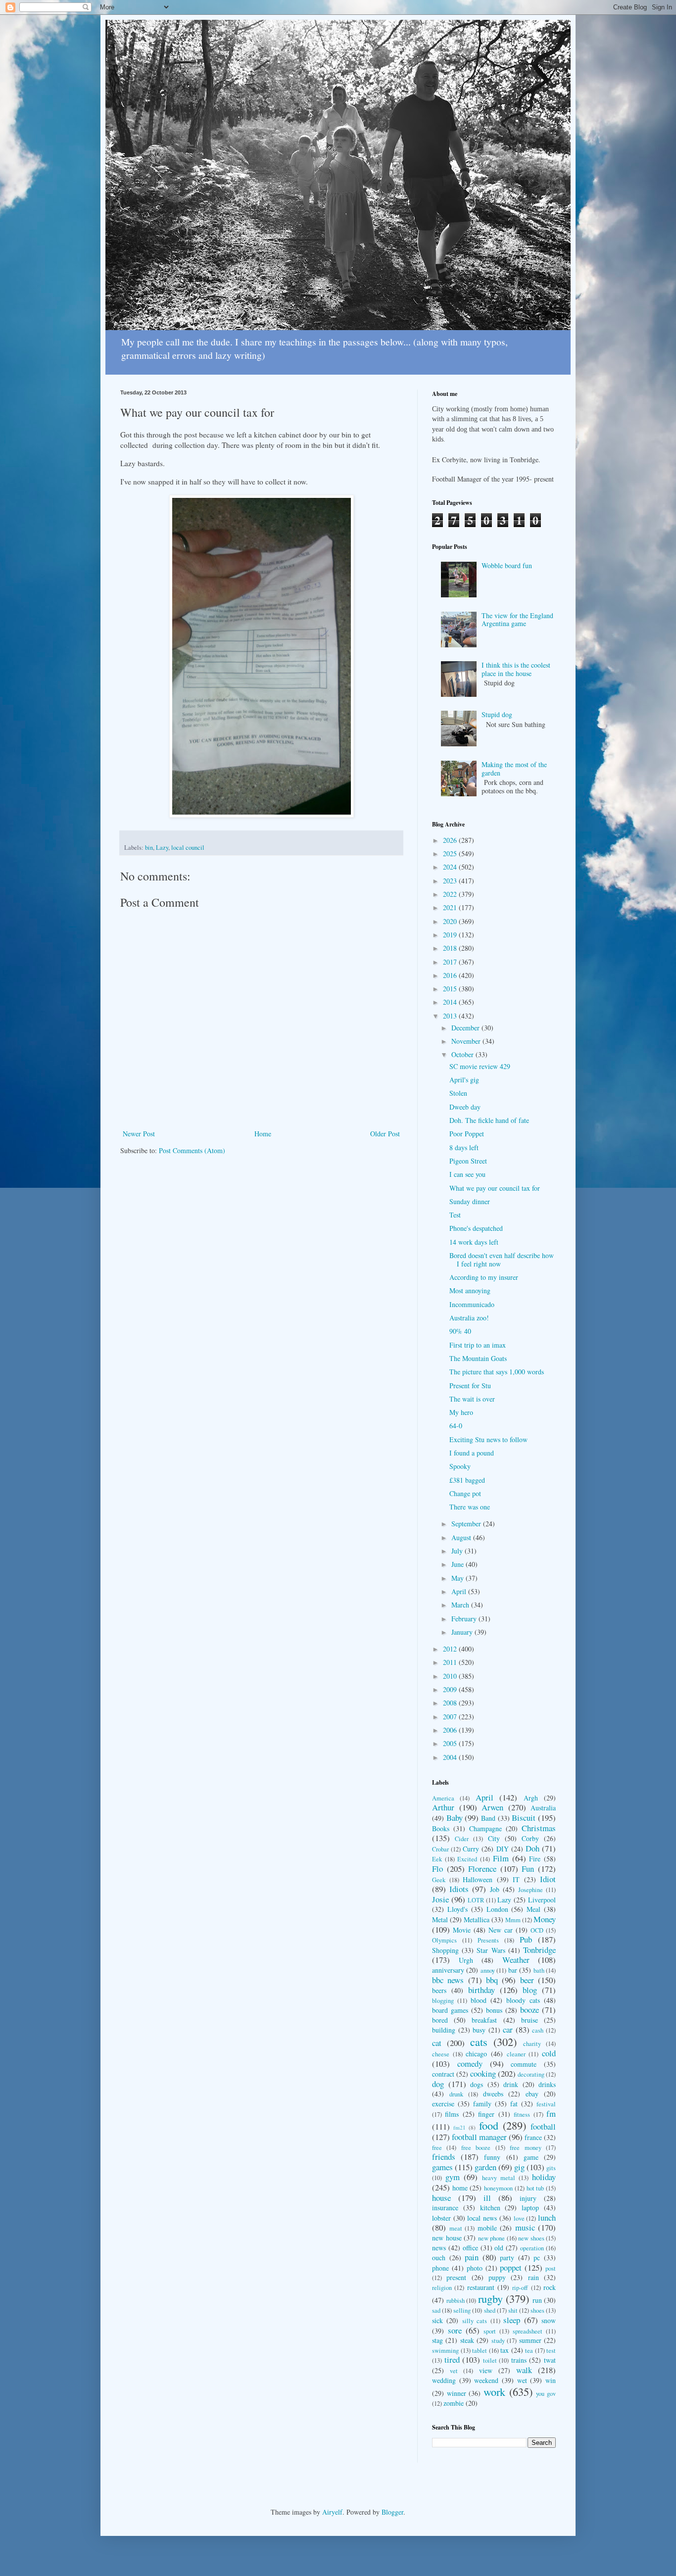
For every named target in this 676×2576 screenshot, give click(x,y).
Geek (439, 1880)
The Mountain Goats (478, 1358)
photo (475, 2268)
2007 (451, 1717)
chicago (476, 2054)
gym (453, 2177)
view (486, 2370)
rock (550, 2287)
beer (527, 1980)
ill (487, 2198)
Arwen (492, 1807)
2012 (451, 1649)
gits (551, 2168)
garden (485, 2167)
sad (436, 2310)
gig (519, 2167)
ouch (439, 2258)
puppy (497, 2277)
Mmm (513, 1920)
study (498, 2341)
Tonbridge (539, 1950)
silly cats (475, 2321)
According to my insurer (484, 1277)
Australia (543, 1808)
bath (539, 1970)
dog (438, 2084)
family (482, 2104)
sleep (512, 2320)
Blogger (392, 2512)
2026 (451, 840)
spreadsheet (528, 2331)
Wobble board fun (507, 565)
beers (439, 1990)
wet (522, 2380)
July (458, 1551)
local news (482, 2218)
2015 (451, 989)
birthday (482, 1990)
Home (263, 1134)
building (444, 2030)
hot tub (535, 2188)
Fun (528, 1869)
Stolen (458, 1093)
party (507, 2258)
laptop (530, 2208)
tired (452, 2359)
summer (530, 2340)
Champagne (485, 1828)
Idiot (548, 1879)
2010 (451, 1676)
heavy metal (499, 2178)
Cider (462, 1839)
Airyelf (332, 2512)
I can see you (467, 1174)
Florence (482, 1869)
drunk (456, 2094)
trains (519, 2360)
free (437, 2148)
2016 (451, 975)
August (462, 1537)
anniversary (448, 1970)
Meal (533, 1909)
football (543, 2126)
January (463, 1632)
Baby (455, 1818)
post (551, 2268)
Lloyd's (458, 1909)
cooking (483, 2073)
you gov (546, 2394)
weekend (486, 2380)
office (470, 2248)
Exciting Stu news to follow (488, 1439)
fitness (522, 2114)
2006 (451, 1730)
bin (149, 848)
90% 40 (460, 1331)
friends (444, 2157)
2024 (451, 867)
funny (492, 2157)
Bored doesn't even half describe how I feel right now (502, 1260)
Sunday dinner (470, 1201)
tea (529, 2351)
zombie (454, 2403)
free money (525, 2148)
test (551, 2351)
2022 (451, 894)
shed (490, 2310)
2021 (451, 907)
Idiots (459, 1889)
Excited (467, 1859)
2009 (451, 1689)
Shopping (445, 1950)
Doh (532, 1848)
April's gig (464, 1080)
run (537, 2300)
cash (538, 2030)
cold (549, 2053)
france (533, 2137)
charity (532, 2044)
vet (454, 2371)
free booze (476, 2148)
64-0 (456, 1426)
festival (546, 2104)
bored (440, 2020)
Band (488, 1818)
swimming (445, 2351)
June (459, 1564)
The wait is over (472, 1399)
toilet (490, 2360)
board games (450, 2010)
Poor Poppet (467, 1134)
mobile (487, 2228)
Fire (535, 1859)
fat (514, 2104)
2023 (451, 881)
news (439, 2248)
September (467, 1524)
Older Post (385, 1134)
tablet (480, 2351)
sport (490, 2331)
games (442, 2167)
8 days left (464, 1147)
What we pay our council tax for (495, 1188)
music (525, 2227)
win (551, 2380)
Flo (437, 1869)
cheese (441, 2054)
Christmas (539, 1828)
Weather (516, 1960)
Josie (440, 1899)
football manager (479, 2137)
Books (441, 1828)
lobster (441, 2218)
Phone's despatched (476, 1228)
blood (479, 2000)
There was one (470, 1507)
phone (440, 2268)
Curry (471, 1849)
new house (447, 2238)
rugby (490, 2298)
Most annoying (470, 1290)
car (508, 2029)
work (494, 2391)
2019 (451, 935)
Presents (488, 1940)
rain (533, 2277)
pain (472, 2257)
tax (505, 2350)
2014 (451, 1002)
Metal (440, 1920)
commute (524, 2064)
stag (437, 2340)
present (456, 2277)
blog (530, 1990)
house (441, 2198)
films (452, 2114)
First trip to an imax (478, 1345)
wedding (444, 2380)
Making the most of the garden (514, 769)
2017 (451, 962)
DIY (503, 1849)
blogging (443, 2001)
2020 (451, 921)
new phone (492, 2238)
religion (442, 2288)
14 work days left (474, 1242)
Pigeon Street (468, 1161)
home (460, 2188)
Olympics (444, 1940)
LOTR (476, 1900)
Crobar (440, 1849)
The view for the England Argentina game (517, 620)
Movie (462, 1930)
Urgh (466, 1960)
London (497, 1909)
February (465, 1619)
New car (501, 1930)
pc (537, 2258)
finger (486, 2114)
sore (455, 2330)
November (467, 1041)
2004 (451, 1757)
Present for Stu (470, 1385)
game (531, 2157)
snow (549, 2320)
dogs (477, 2084)
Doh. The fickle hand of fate (489, 1120)
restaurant (481, 2287)
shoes (537, 2310)
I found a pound (472, 1453)
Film (501, 1858)
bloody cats (523, 2000)
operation (532, 2248)
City (494, 1838)
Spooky (460, 1466)
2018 (451, 948)
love (519, 2218)
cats (479, 2041)
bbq (492, 1980)
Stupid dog (497, 714)
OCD (537, 1930)
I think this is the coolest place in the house (516, 669)
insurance (445, 2208)
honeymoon (498, 2188)
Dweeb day (465, 1107)
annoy (488, 1970)
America (443, 1798)
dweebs (493, 2094)
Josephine (531, 1890)
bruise (530, 2020)
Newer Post (139, 1134)
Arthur (443, 1807)
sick (437, 2320)
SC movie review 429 (480, 1066)
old (499, 2248)
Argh (531, 1798)
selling (462, 2310)
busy (479, 2030)
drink (511, 2084)
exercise (443, 2104)
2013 (451, 1016)
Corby (530, 1838)
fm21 (459, 2127)
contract (443, 2074)
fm (551, 2114)
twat (550, 2360)
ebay (532, 2094)
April (460, 1591)
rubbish (456, 2301)
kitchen (490, 2208)
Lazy (162, 848)
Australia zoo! (469, 1318)
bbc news (448, 1980)
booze (530, 2010)
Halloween (478, 1879)
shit (513, 2310)
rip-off (520, 2288)
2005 (451, 1743)
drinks (547, 2084)
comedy (470, 2064)
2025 (451, 853)
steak (467, 2340)
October (463, 1054)
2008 (451, 1703)
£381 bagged (467, 1480)
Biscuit (524, 1818)
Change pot (465, 1493)
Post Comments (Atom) (192, 1150)
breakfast (484, 2020)
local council (188, 848)
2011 (451, 1662)
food (489, 2125)
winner (457, 2393)
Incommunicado (472, 1304)
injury (528, 2198)
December (466, 1028)
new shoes (531, 2238)
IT (516, 1879)
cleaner (516, 2054)
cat (437, 2043)
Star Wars (491, 1950)
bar (513, 1970)
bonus (494, 2010)
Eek (437, 1859)
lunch (547, 2217)
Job (495, 1889)
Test (455, 1215)
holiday (544, 2177)
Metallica (477, 1920)
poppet (511, 2267)
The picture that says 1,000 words (497, 1372)
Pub (526, 1939)
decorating (531, 2074)
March (461, 1605)
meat (456, 2228)
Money (545, 1919)
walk (524, 2370)
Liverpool (542, 1900)
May (459, 1578)
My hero (461, 1412)
